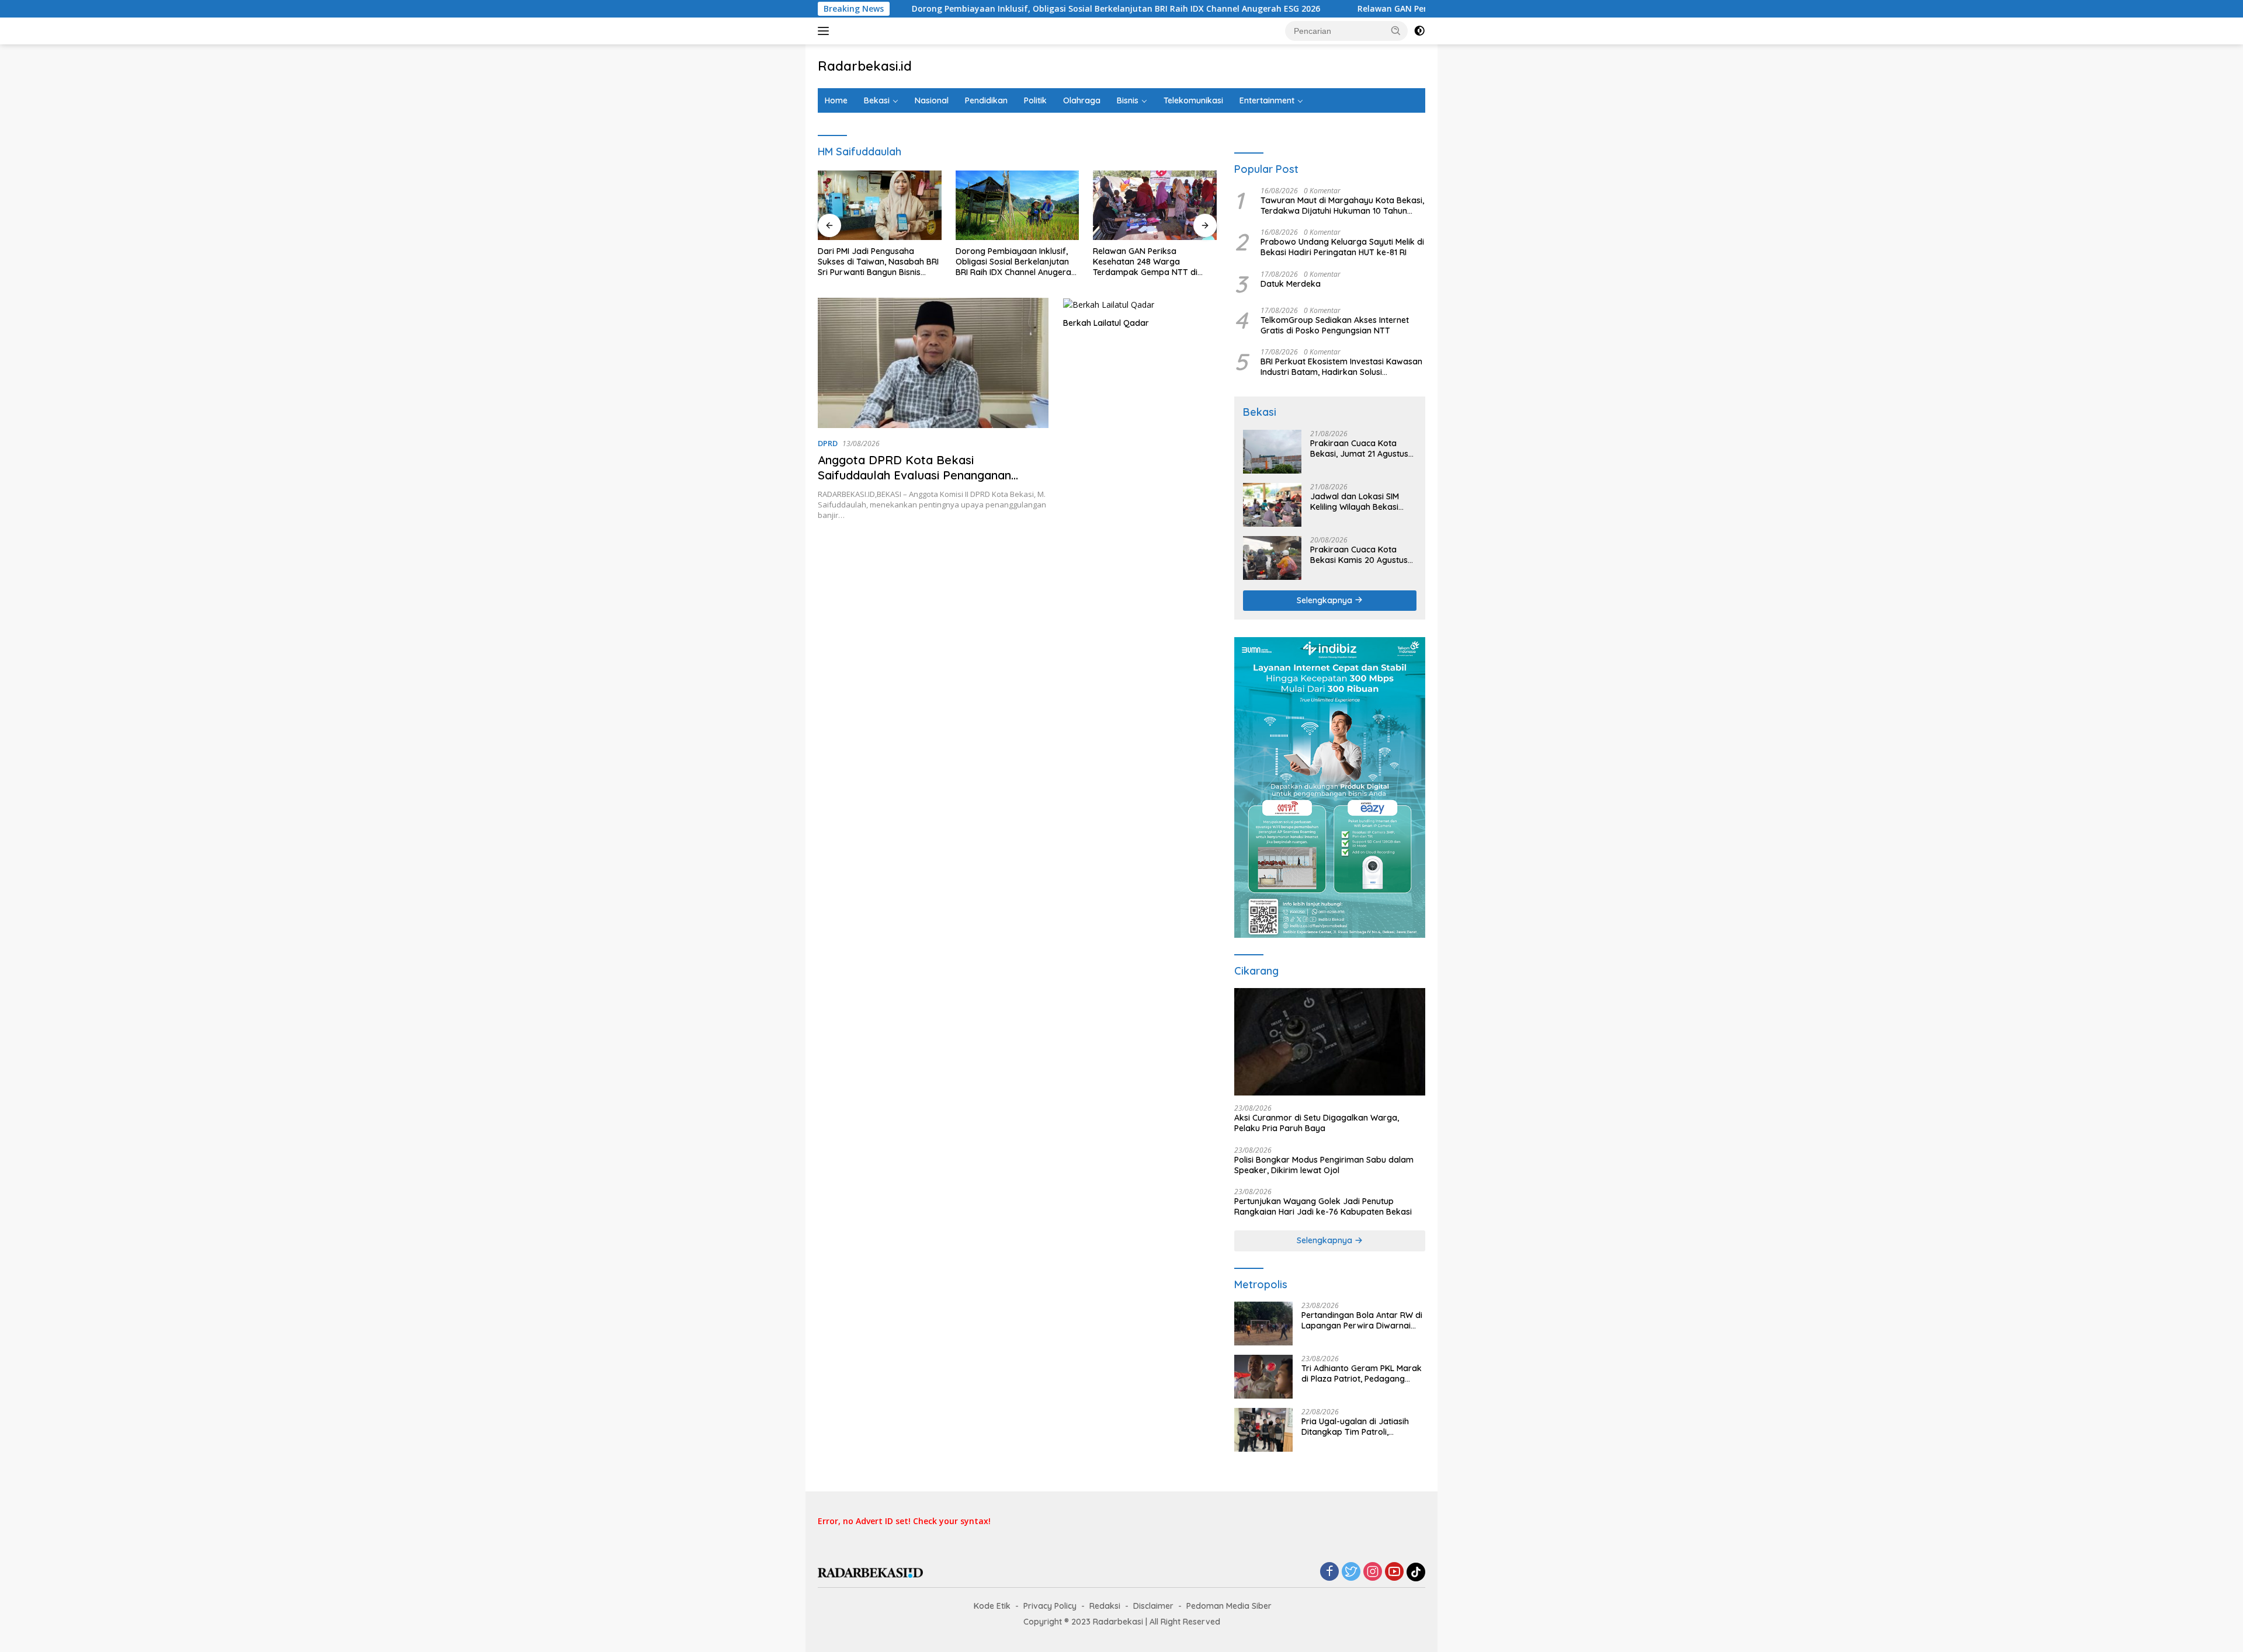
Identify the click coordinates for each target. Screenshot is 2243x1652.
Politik (1035, 100)
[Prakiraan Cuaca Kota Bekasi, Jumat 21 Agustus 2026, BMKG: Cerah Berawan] (1272, 452)
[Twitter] (1351, 1572)
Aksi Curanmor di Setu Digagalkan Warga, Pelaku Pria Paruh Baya (1317, 1123)
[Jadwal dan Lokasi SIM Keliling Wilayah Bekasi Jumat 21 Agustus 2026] (1272, 505)
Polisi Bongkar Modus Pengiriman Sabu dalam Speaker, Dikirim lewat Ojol (1324, 1165)
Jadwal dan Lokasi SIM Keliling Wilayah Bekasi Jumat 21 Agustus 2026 (1355, 502)
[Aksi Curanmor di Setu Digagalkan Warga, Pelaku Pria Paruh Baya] (1330, 1042)
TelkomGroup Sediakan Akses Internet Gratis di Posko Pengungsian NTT (1335, 325)
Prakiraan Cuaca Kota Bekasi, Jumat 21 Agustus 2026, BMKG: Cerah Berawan (1359, 448)
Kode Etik (992, 1606)
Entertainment (1267, 100)
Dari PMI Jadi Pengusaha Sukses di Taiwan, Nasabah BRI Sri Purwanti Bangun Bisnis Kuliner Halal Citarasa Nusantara (878, 262)
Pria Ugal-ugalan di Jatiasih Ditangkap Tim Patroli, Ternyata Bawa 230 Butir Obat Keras (1361, 1427)
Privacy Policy (1050, 1606)
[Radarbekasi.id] (870, 1572)
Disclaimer (1153, 1606)
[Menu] (826, 31)
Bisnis (1128, 100)
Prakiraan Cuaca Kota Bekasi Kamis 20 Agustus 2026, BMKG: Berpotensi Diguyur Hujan (1359, 555)
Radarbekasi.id (865, 66)
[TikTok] (1416, 1572)
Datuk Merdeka (1291, 284)
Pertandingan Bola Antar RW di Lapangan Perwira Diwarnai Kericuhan (1362, 1320)
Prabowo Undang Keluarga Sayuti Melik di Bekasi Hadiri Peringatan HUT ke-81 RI (1342, 247)
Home (836, 100)
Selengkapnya (1326, 600)
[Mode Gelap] (1419, 31)
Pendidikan (986, 100)
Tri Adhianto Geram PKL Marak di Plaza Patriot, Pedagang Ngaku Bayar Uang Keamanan (1362, 1373)
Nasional (932, 100)
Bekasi (877, 100)
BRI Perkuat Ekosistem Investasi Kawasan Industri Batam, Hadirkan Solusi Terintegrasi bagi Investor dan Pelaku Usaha (1341, 367)
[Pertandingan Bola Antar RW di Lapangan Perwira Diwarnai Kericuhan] (1263, 1324)
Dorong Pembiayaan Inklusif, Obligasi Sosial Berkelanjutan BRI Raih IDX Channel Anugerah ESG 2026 (997, 9)
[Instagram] (1373, 1572)
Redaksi (1105, 1606)
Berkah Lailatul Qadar (1106, 323)
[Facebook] (1329, 1572)
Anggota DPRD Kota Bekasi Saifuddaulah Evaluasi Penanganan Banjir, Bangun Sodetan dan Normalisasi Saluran (929, 483)
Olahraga (1082, 100)
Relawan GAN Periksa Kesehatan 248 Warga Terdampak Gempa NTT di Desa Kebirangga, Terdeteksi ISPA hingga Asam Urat (1149, 262)
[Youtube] (1394, 1572)
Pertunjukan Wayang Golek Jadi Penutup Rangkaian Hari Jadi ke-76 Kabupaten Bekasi (1323, 1206)
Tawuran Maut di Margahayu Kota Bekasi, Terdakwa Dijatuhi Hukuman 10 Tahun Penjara (1342, 206)
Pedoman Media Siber (1229, 1606)
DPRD (828, 443)
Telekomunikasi (1193, 100)
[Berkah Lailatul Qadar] (1140, 305)
